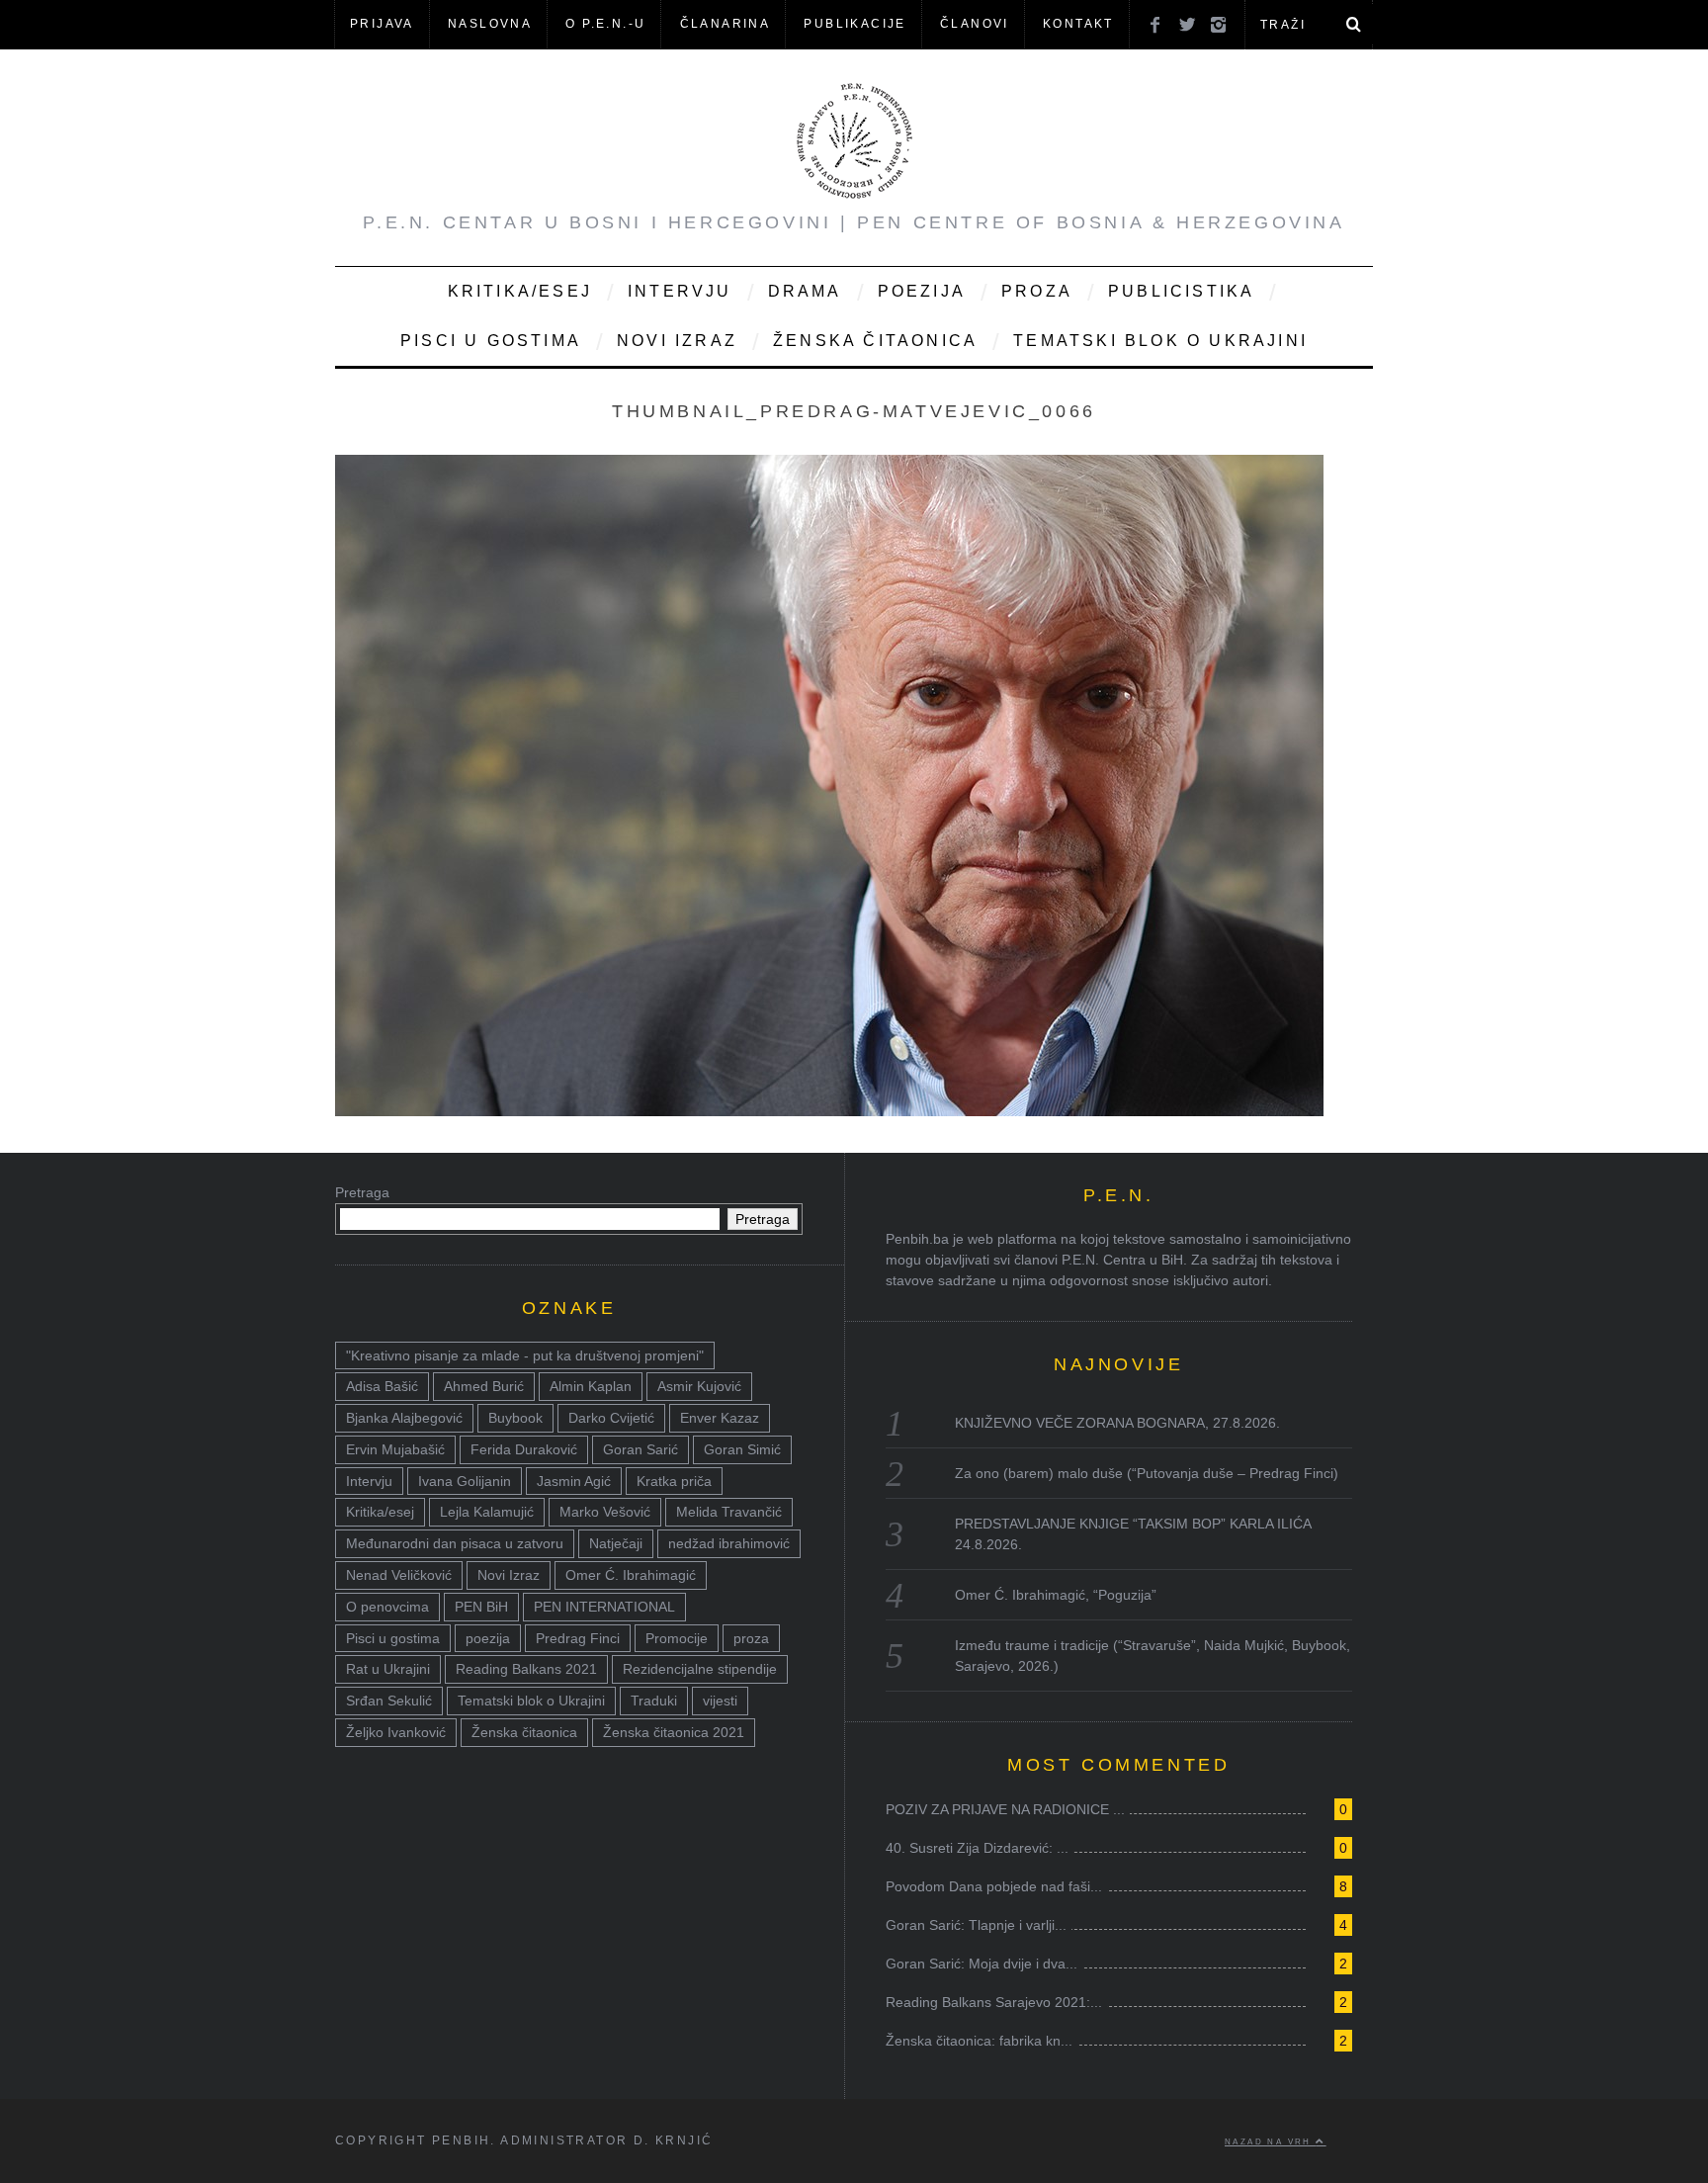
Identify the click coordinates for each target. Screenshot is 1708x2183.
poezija (488, 1638)
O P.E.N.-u (605, 24)
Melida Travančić (729, 1512)
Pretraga (362, 1192)
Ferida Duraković (524, 1449)
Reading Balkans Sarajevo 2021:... (994, 2002)
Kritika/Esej (520, 291)
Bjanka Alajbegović (404, 1418)
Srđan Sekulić (389, 1701)
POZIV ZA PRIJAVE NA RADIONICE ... (1005, 1809)
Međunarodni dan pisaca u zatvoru (455, 1543)
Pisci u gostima (491, 341)
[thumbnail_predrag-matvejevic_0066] (829, 1111)
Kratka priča (674, 1481)
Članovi (975, 24)
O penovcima (387, 1607)
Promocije (677, 1638)
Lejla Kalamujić (487, 1512)
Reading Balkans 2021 (526, 1669)
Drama (805, 291)
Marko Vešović (605, 1512)
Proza (1037, 291)
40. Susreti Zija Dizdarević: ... (977, 1848)
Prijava (382, 24)
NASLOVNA (490, 24)
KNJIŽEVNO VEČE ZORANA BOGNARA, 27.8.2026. (1117, 1423)
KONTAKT (1078, 24)
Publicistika (1181, 291)
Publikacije (854, 24)
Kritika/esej (380, 1512)
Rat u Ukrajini (388, 1669)
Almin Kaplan (591, 1386)
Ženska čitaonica (875, 341)
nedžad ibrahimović (729, 1543)
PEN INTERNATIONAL (604, 1607)
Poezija (922, 291)
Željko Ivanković (396, 1732)
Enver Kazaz (720, 1418)
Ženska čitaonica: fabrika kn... (979, 2041)
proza (751, 1638)
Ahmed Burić (484, 1386)
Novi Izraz (677, 341)
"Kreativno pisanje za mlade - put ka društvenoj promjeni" (525, 1355)
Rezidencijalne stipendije (700, 1669)
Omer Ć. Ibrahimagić (631, 1575)
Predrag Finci (578, 1638)
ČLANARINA (726, 24)
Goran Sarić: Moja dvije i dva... (982, 1964)
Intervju (680, 291)
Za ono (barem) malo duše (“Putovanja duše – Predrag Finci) (1147, 1473)
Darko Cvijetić (611, 1418)
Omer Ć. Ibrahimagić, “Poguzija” (1056, 1595)
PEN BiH (481, 1607)
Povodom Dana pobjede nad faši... (994, 1886)
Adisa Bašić (382, 1386)
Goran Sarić (640, 1449)
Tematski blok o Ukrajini (1160, 341)
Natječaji (616, 1543)
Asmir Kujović (699, 1386)
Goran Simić (742, 1449)
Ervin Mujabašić (395, 1449)
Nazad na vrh (1270, 2141)
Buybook (515, 1418)
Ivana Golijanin (465, 1481)
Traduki (654, 1701)
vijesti (720, 1701)
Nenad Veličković (399, 1575)
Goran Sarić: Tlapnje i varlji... (976, 1925)
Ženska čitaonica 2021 (674, 1732)
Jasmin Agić (574, 1481)
